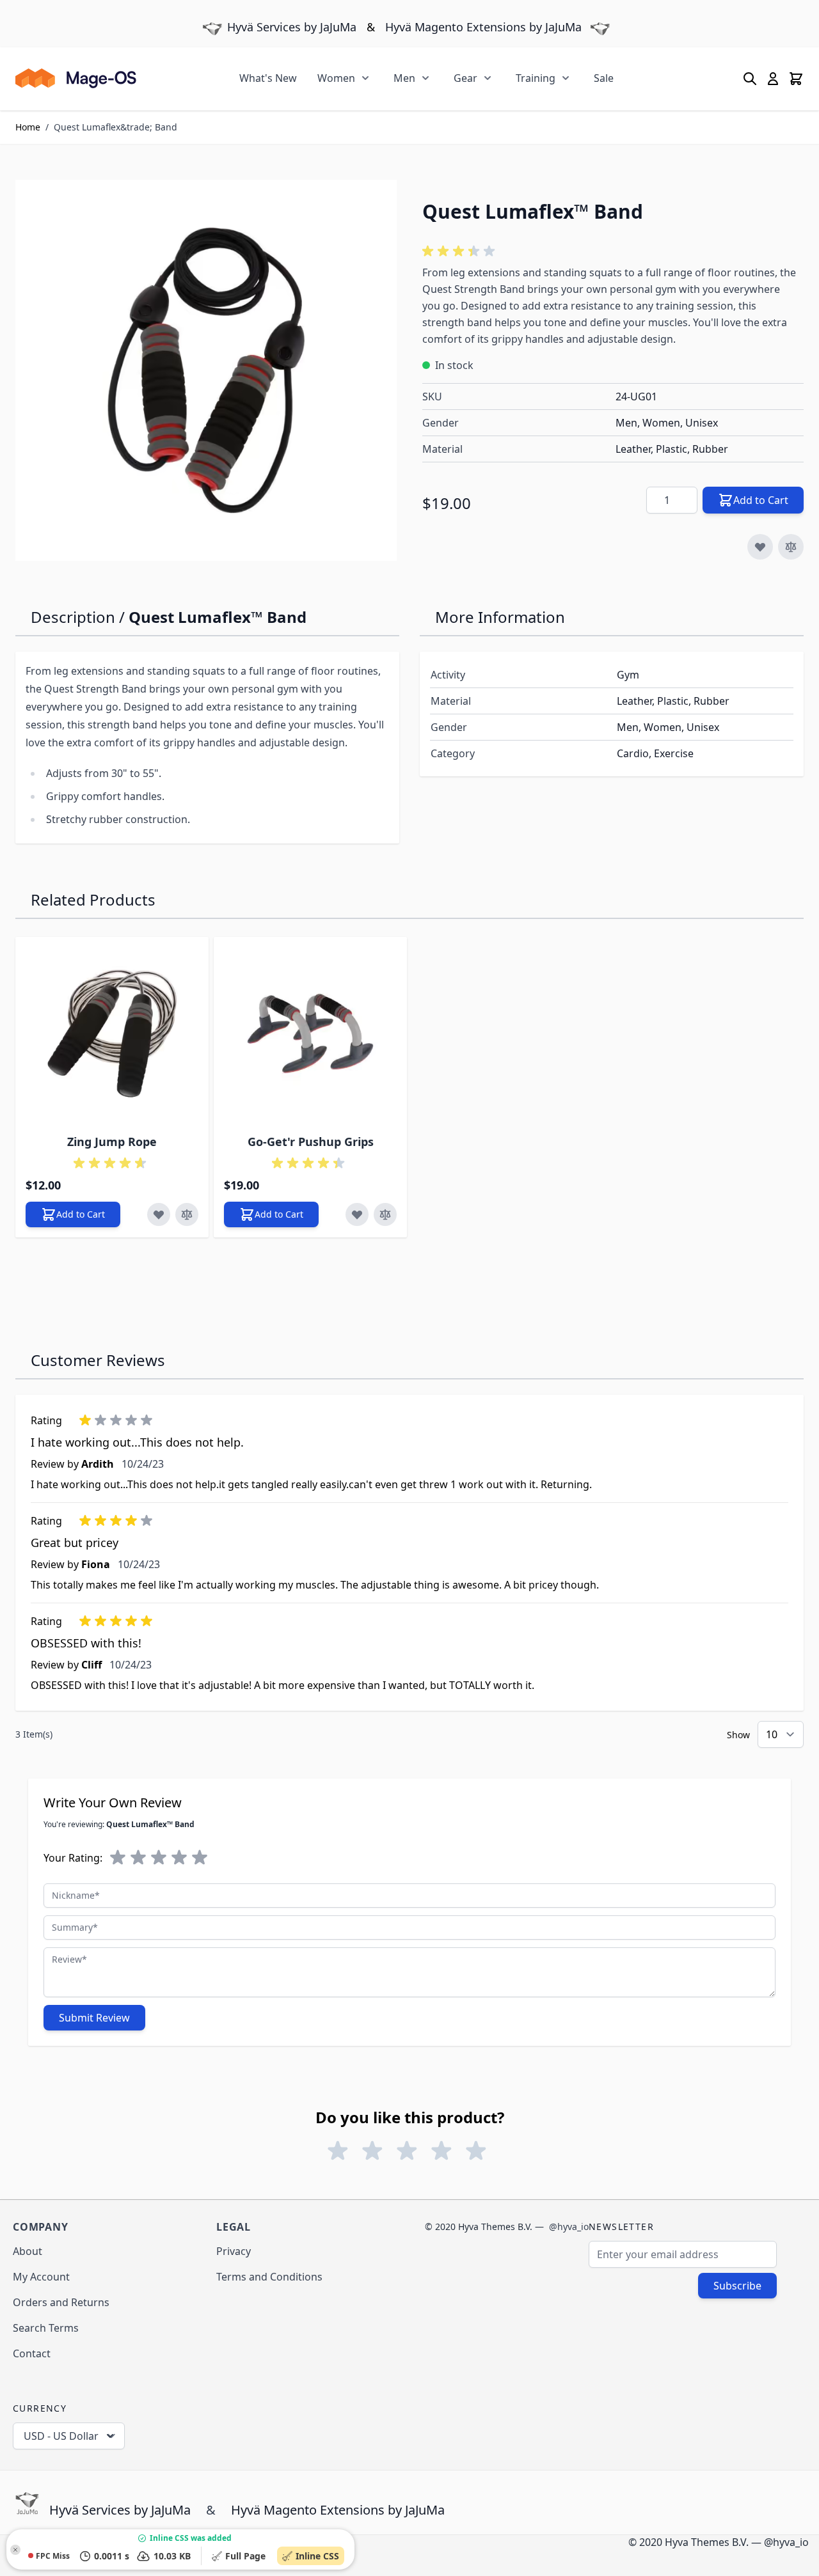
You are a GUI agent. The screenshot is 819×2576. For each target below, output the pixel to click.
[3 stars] (159, 1858)
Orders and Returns (61, 2302)
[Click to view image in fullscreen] (206, 370)
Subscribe (737, 2286)
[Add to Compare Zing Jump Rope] (187, 1214)
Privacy (234, 2251)
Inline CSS (320, 2556)
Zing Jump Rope (112, 1142)
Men (404, 78)
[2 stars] (138, 1858)
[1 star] (118, 1858)
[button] (461, 251)
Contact (32, 2353)
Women (336, 78)
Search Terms (46, 2328)
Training (536, 78)
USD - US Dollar (61, 2436)
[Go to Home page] (76, 78)
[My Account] (773, 79)
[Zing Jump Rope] (112, 1033)
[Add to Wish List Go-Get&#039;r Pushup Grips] (357, 1214)
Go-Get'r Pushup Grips (311, 1142)
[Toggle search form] (750, 79)
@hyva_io (569, 2227)
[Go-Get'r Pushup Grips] (310, 1033)
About (28, 2251)
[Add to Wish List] (760, 547)
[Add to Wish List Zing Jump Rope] (159, 1214)
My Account (41, 2277)
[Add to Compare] (791, 547)
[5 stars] (200, 1858)
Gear (465, 78)
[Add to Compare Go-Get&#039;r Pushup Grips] (385, 1214)
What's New (268, 78)
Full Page (248, 2556)
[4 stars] (179, 1858)
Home (28, 127)
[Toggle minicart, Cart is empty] (796, 79)
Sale (604, 78)
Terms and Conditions (269, 2277)
